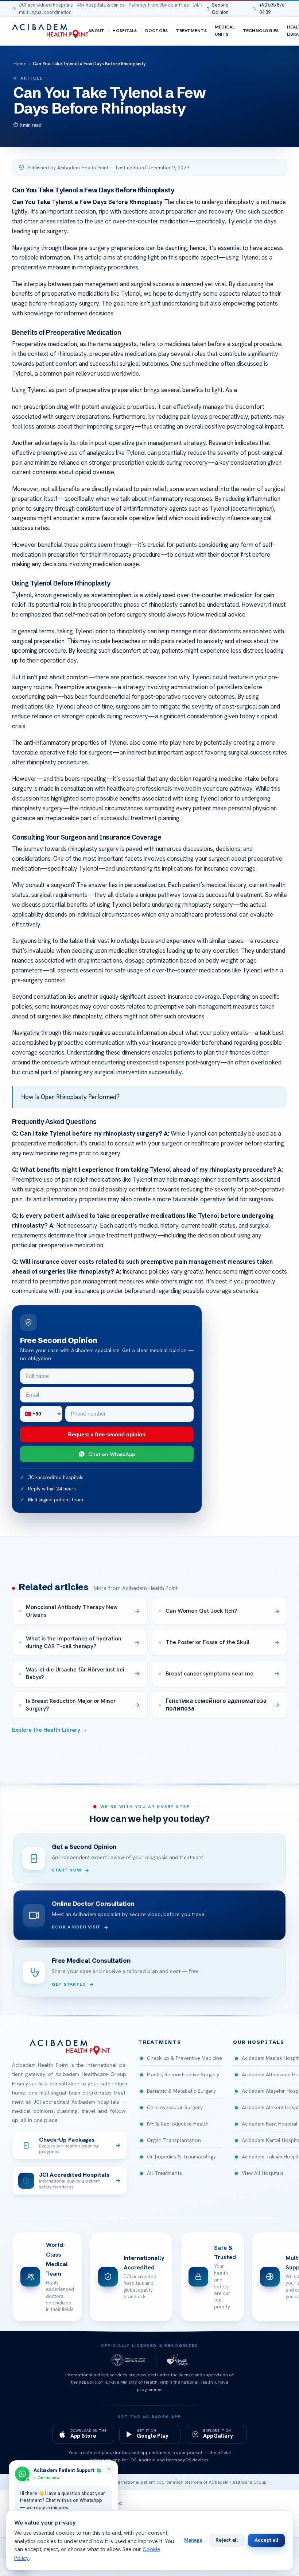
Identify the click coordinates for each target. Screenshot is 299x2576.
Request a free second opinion (107, 1434)
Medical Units (225, 31)
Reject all (227, 2540)
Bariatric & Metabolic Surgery (181, 2091)
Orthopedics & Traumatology (181, 2157)
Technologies (261, 31)
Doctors (157, 31)
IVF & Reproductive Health (178, 2124)
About (96, 31)
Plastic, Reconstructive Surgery (183, 2074)
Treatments (191, 31)
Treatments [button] (160, 2042)
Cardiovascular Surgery (175, 2107)
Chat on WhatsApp (112, 1454)
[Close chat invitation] (109, 2469)
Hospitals (125, 31)
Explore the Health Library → (50, 1730)
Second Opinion (220, 9)
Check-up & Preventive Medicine (185, 2058)
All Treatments (164, 2173)
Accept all (266, 2540)
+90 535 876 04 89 (272, 9)
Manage (193, 2540)
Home (20, 64)
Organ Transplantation (174, 2140)
